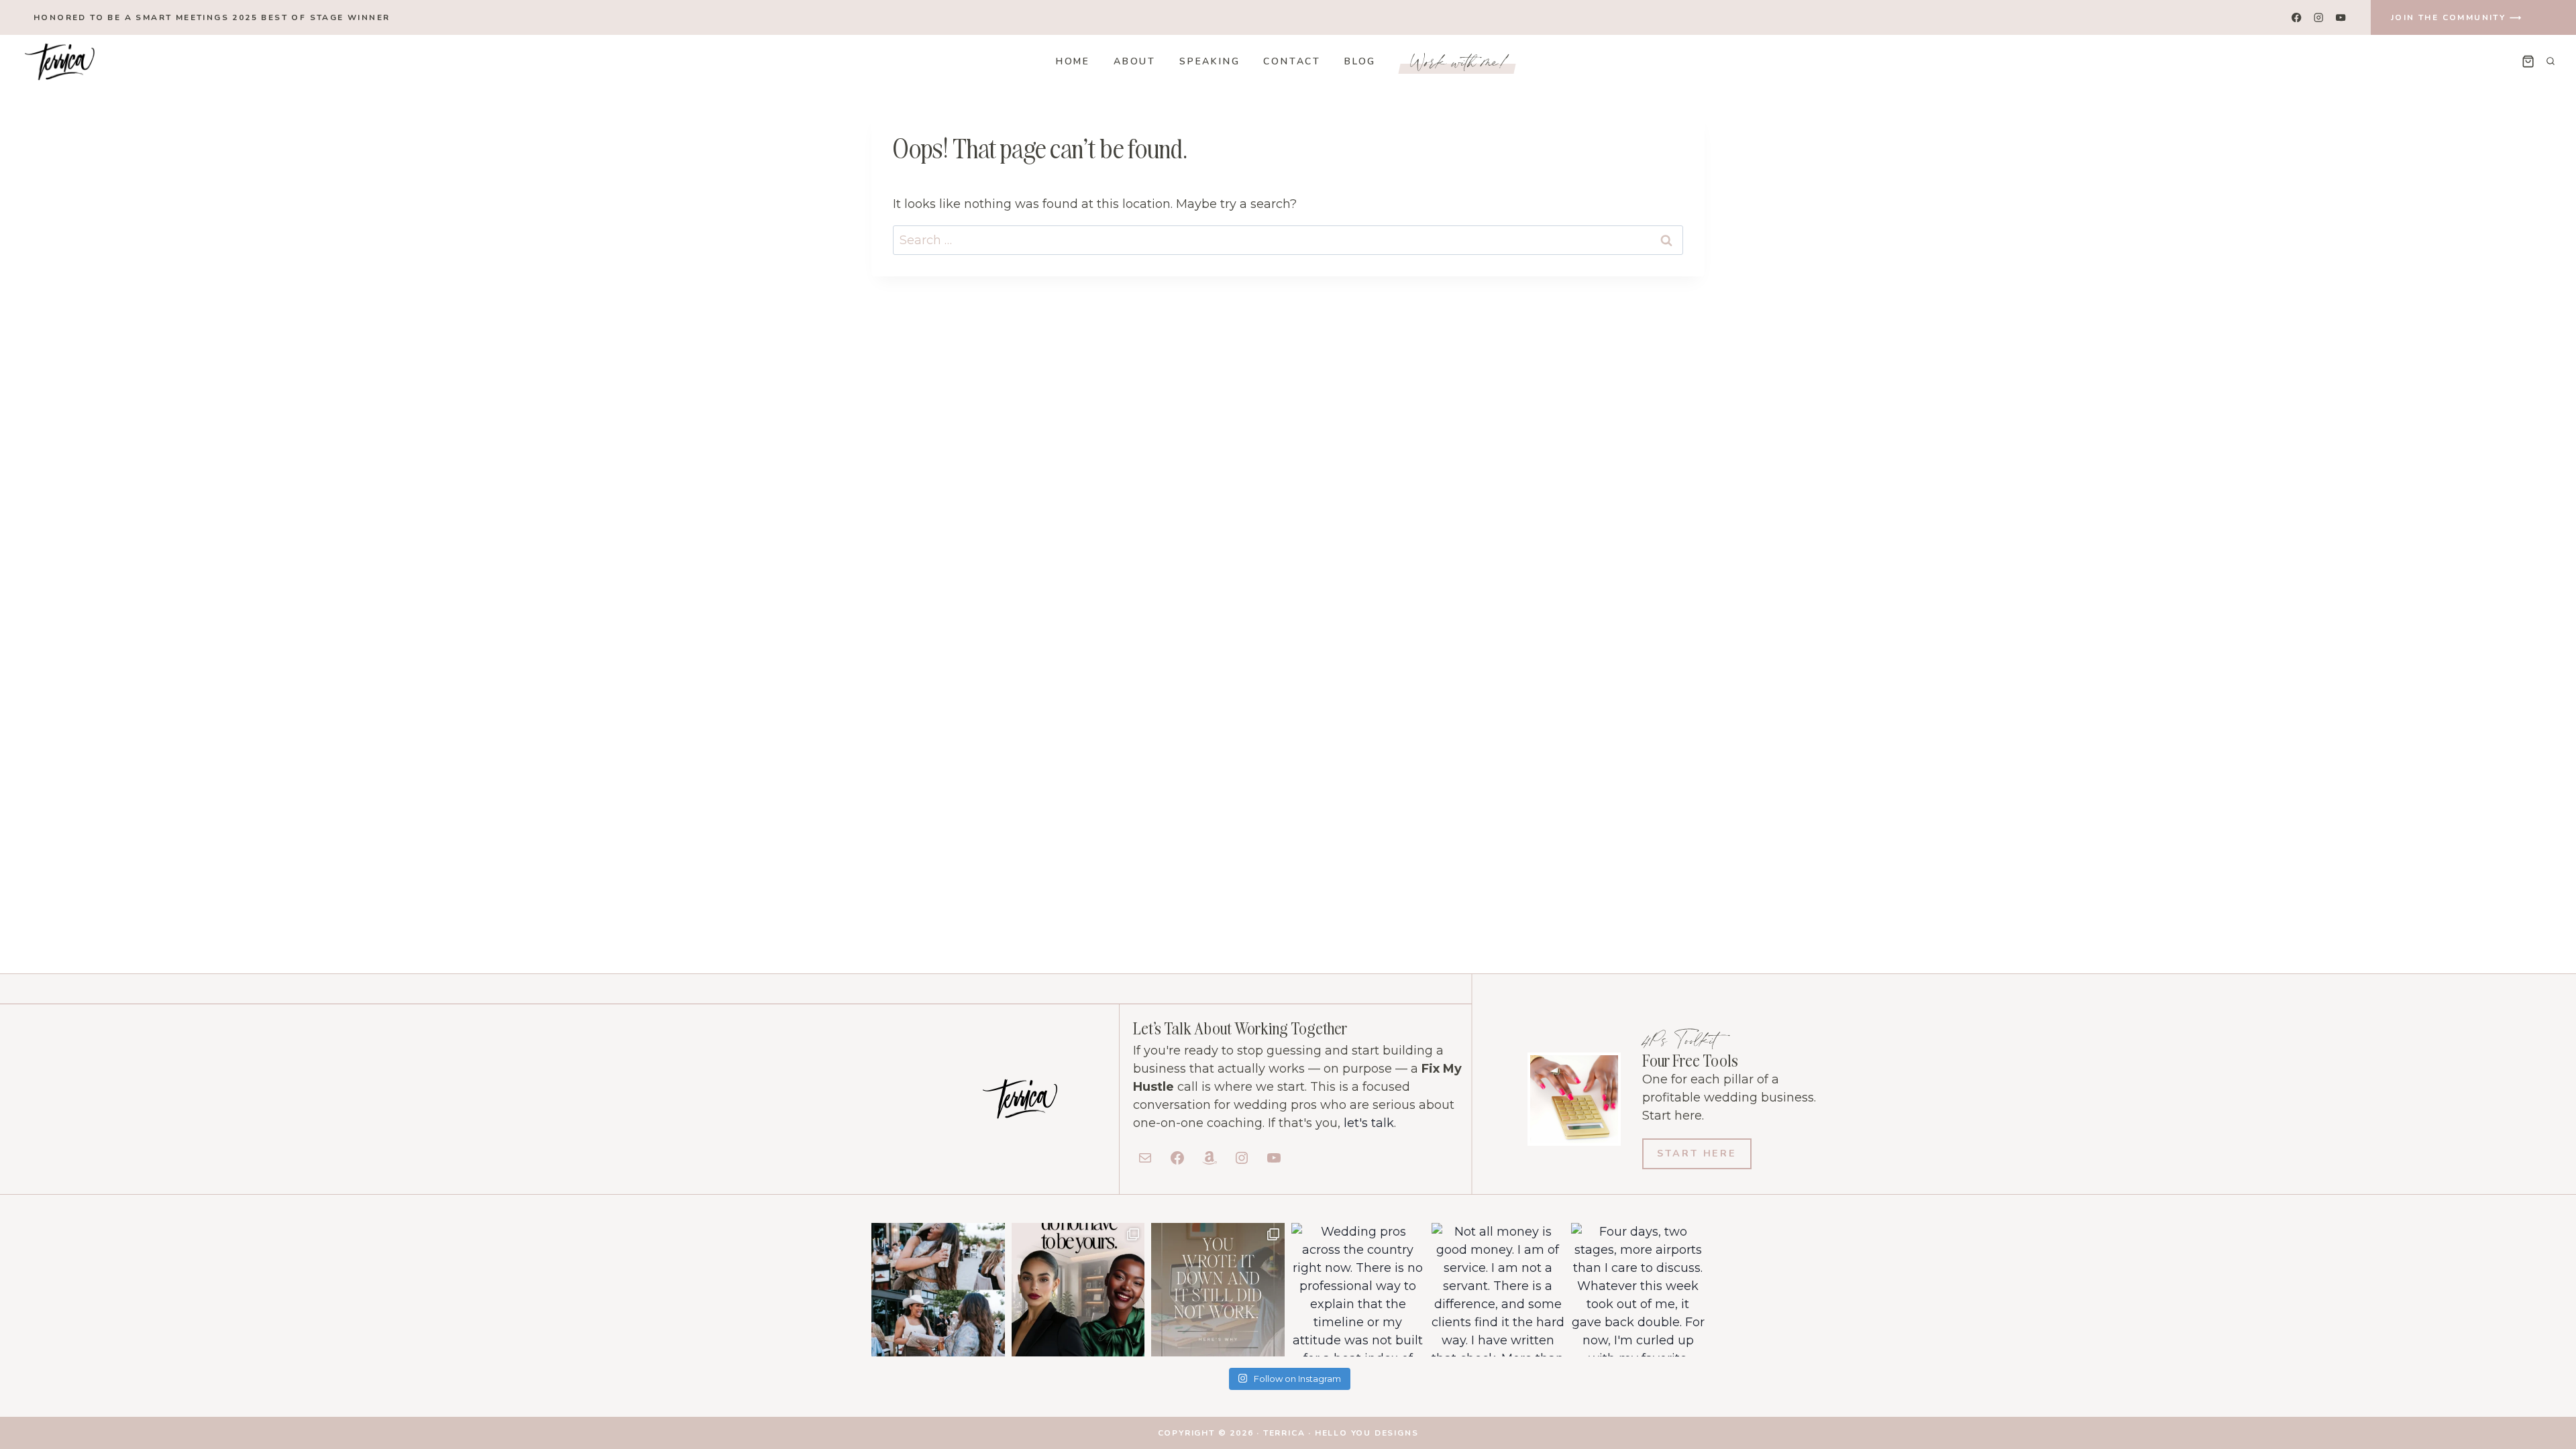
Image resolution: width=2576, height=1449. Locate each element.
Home (1073, 61)
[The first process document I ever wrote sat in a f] (1218, 1290)
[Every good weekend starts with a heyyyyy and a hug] (938, 1290)
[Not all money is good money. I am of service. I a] (1498, 1290)
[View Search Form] (2551, 62)
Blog (1360, 61)
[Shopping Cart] (2528, 61)
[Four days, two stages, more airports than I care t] (1638, 1290)
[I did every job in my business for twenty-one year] (1078, 1290)
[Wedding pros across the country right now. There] (1358, 1290)
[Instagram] (2319, 18)
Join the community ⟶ (2457, 17)
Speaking (1210, 61)
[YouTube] (2341, 18)
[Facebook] (2297, 18)
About (1135, 61)
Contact (1292, 61)
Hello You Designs (1367, 1433)
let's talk (1369, 1123)
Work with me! (1460, 61)
